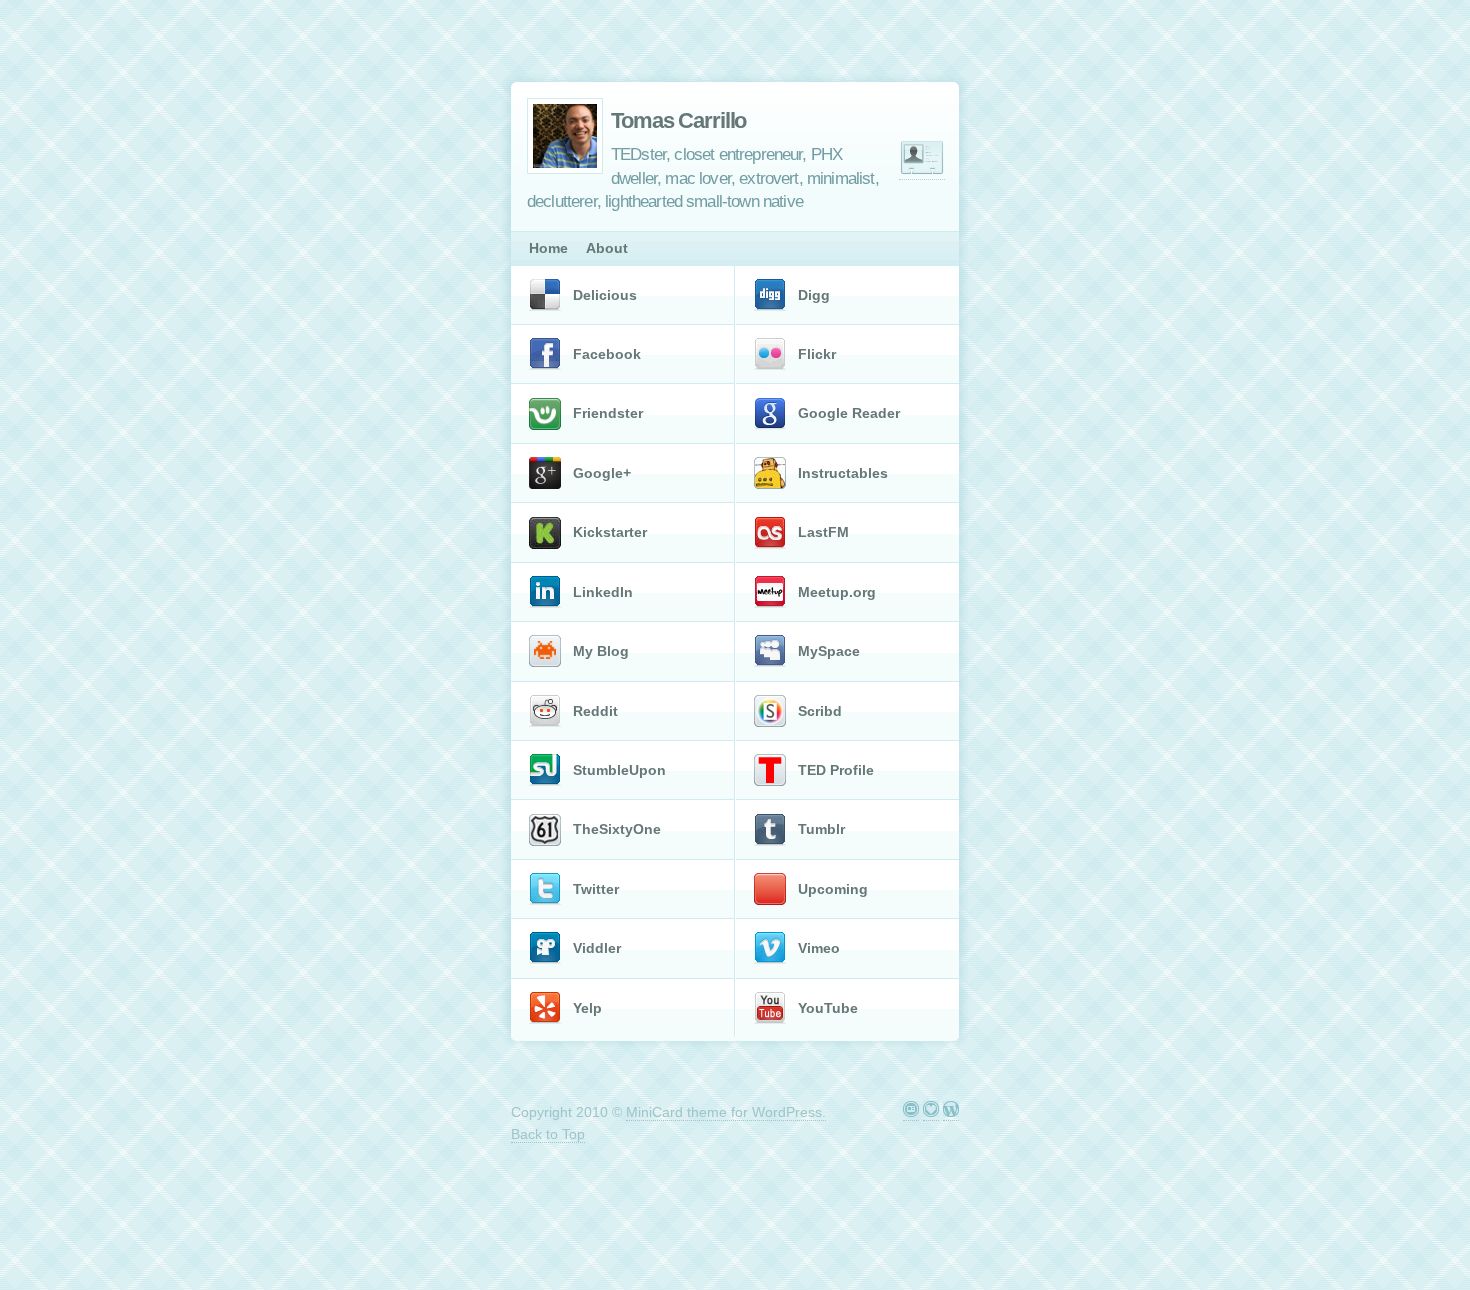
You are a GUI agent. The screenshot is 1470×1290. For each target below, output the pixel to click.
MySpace (829, 651)
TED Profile (836, 770)
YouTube (828, 1008)
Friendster (608, 413)
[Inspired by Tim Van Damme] (931, 1112)
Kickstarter (610, 532)
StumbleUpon (619, 770)
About (607, 248)
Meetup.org (837, 592)
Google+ (602, 473)
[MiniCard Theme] (911, 1112)
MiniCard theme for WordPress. (726, 1112)
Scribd (820, 711)
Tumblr (821, 829)
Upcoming (833, 889)
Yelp (587, 1008)
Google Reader (849, 413)
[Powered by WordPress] (951, 1112)
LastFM (823, 532)
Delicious (605, 295)
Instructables (843, 473)
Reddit (595, 711)
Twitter (596, 889)
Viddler (597, 948)
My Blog (601, 651)
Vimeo (819, 948)
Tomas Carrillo (678, 120)
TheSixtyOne (617, 829)
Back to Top (548, 1134)
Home (548, 248)
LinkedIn (603, 592)
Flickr (817, 354)
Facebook (607, 354)
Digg (814, 295)
